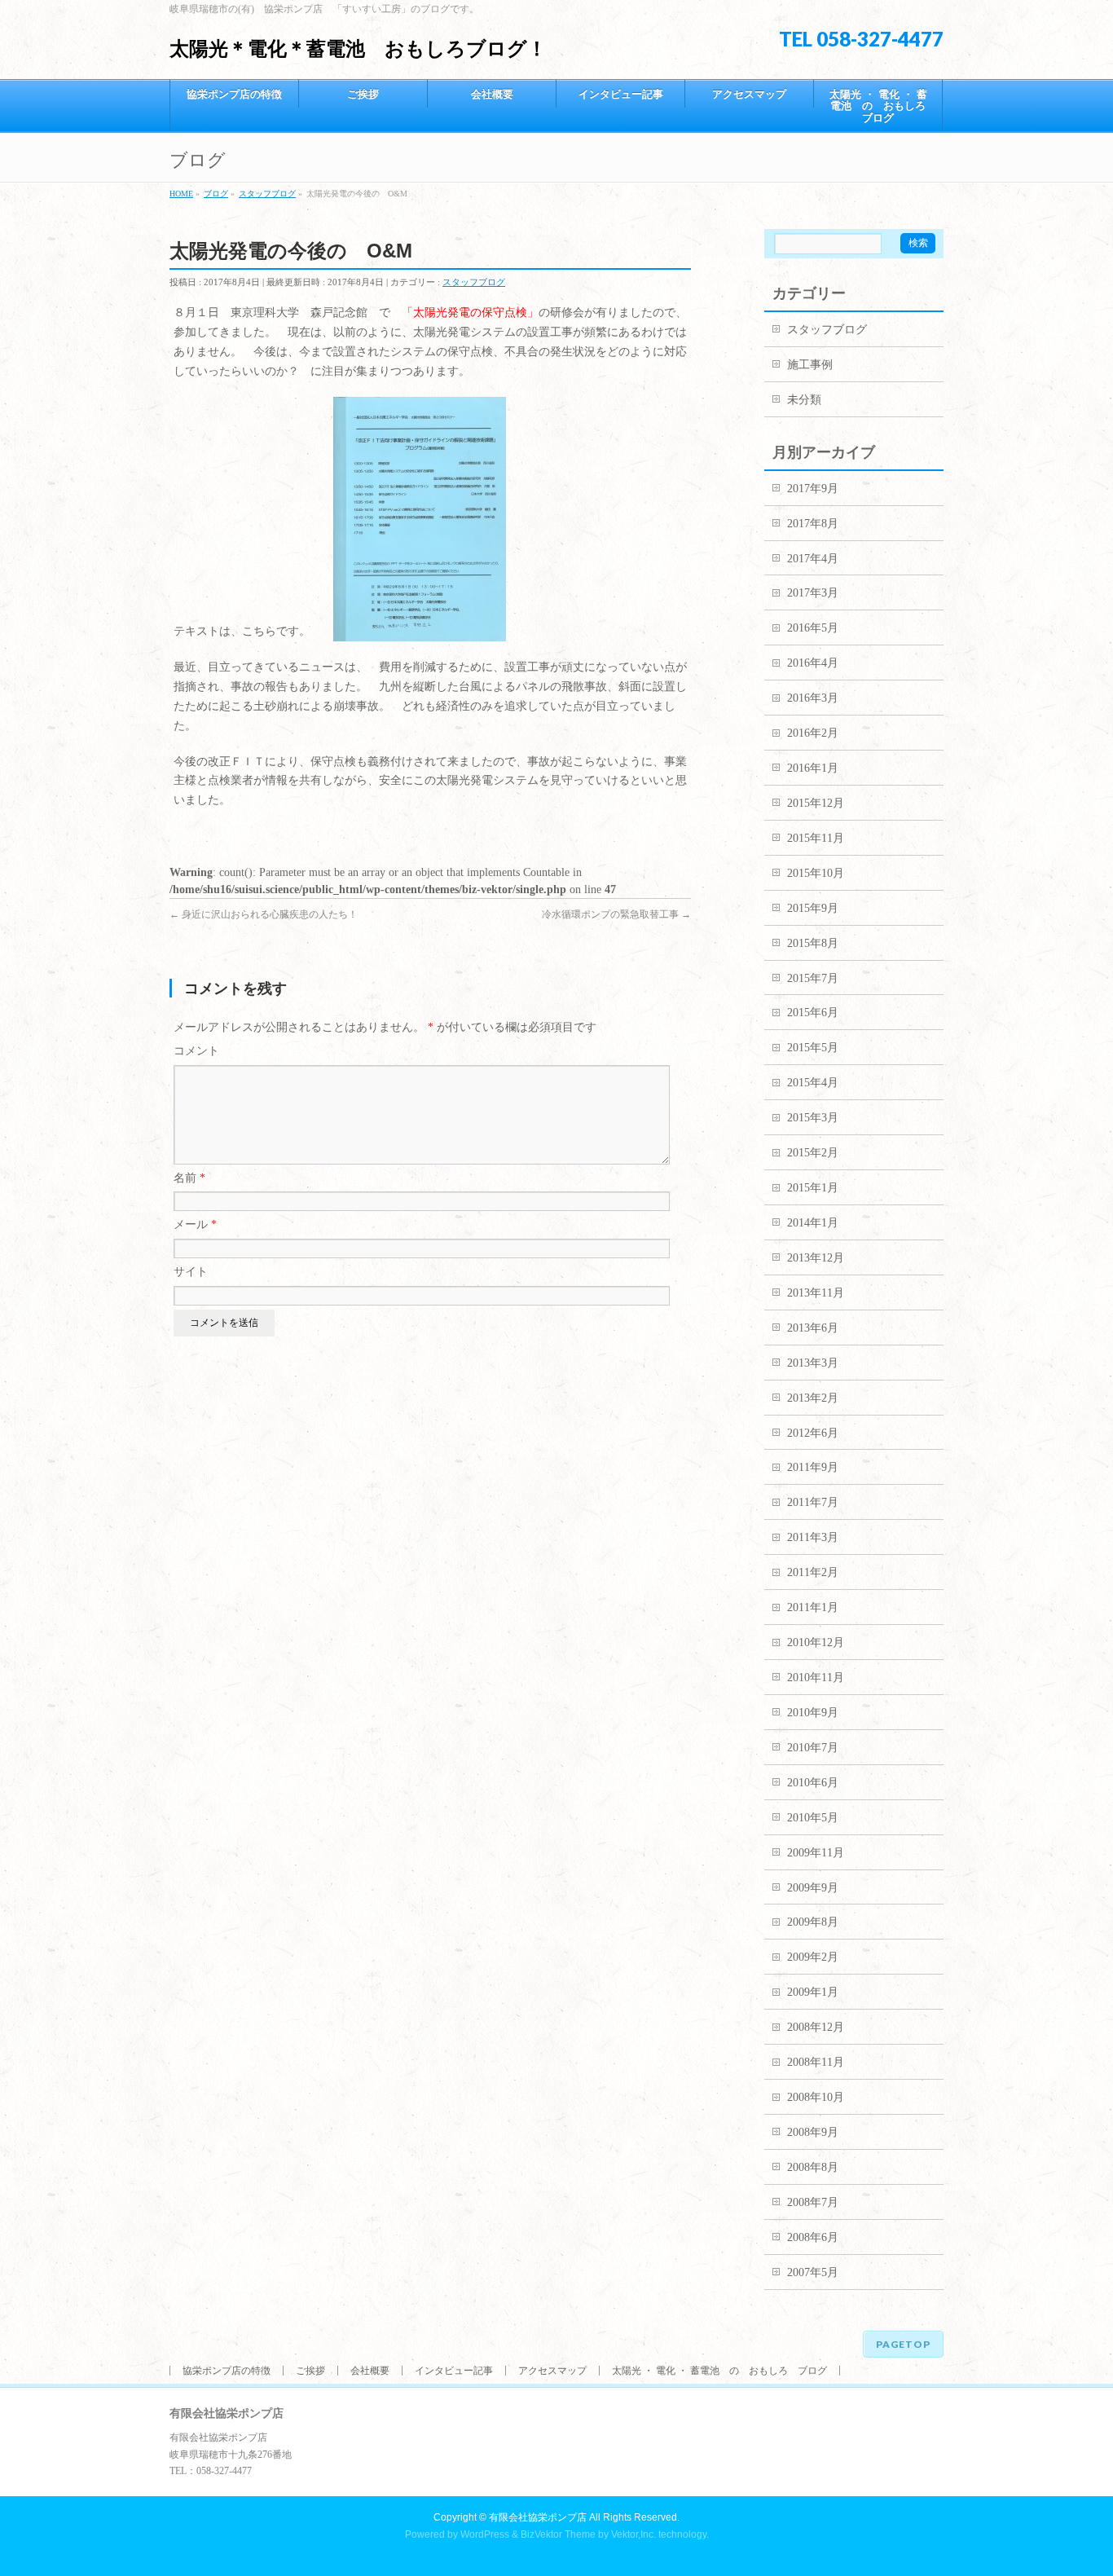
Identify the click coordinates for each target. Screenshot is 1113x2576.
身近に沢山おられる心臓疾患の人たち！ (264, 914)
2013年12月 (816, 1258)
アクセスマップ (552, 2371)
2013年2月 (813, 1398)
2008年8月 (813, 2167)
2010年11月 (816, 1678)
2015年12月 (816, 803)
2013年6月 (813, 1328)
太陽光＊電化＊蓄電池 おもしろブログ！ (358, 48)
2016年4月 (813, 663)
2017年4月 (813, 559)
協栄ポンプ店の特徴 (227, 2371)
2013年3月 (813, 1363)
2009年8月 (813, 1922)
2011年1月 (813, 1607)
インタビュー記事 (454, 2371)
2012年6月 (813, 1433)
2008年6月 (813, 2237)
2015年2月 (813, 1153)
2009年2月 (813, 1957)
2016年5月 (813, 628)
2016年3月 (813, 698)
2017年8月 (813, 524)
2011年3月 (813, 1537)
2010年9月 (813, 1713)
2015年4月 (813, 1083)
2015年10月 (816, 873)
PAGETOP (903, 2344)
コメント (196, 1051)
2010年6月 (813, 1783)
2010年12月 (816, 1642)
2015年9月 (813, 908)
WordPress (485, 2534)
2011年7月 (813, 1502)
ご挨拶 (310, 2371)
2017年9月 (813, 489)
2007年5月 (813, 2272)
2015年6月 (813, 1013)
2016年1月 (813, 768)
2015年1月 (813, 1188)
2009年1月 (813, 1992)
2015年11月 (816, 838)
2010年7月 (813, 1748)
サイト (191, 1272)
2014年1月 (813, 1223)
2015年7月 (813, 978)
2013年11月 (816, 1293)
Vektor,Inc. (633, 2534)
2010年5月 (813, 1818)
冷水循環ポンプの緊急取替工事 (616, 914)
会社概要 (370, 2371)
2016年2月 (813, 733)
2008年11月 (816, 2062)
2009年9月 (813, 1888)
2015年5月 (813, 1048)
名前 (189, 1178)
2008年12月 (816, 2027)
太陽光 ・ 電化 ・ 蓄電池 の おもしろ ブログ (719, 2371)
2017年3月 (813, 593)
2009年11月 (816, 1853)
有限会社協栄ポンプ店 (538, 2517)
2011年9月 (813, 1467)
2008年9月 (813, 2132)
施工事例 (810, 365)
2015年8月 (813, 943)
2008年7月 (813, 2202)
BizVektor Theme (558, 2534)
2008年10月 (816, 2097)
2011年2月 (813, 1572)
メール (195, 1224)
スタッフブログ (474, 282)
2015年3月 (813, 1118)
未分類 (804, 400)
